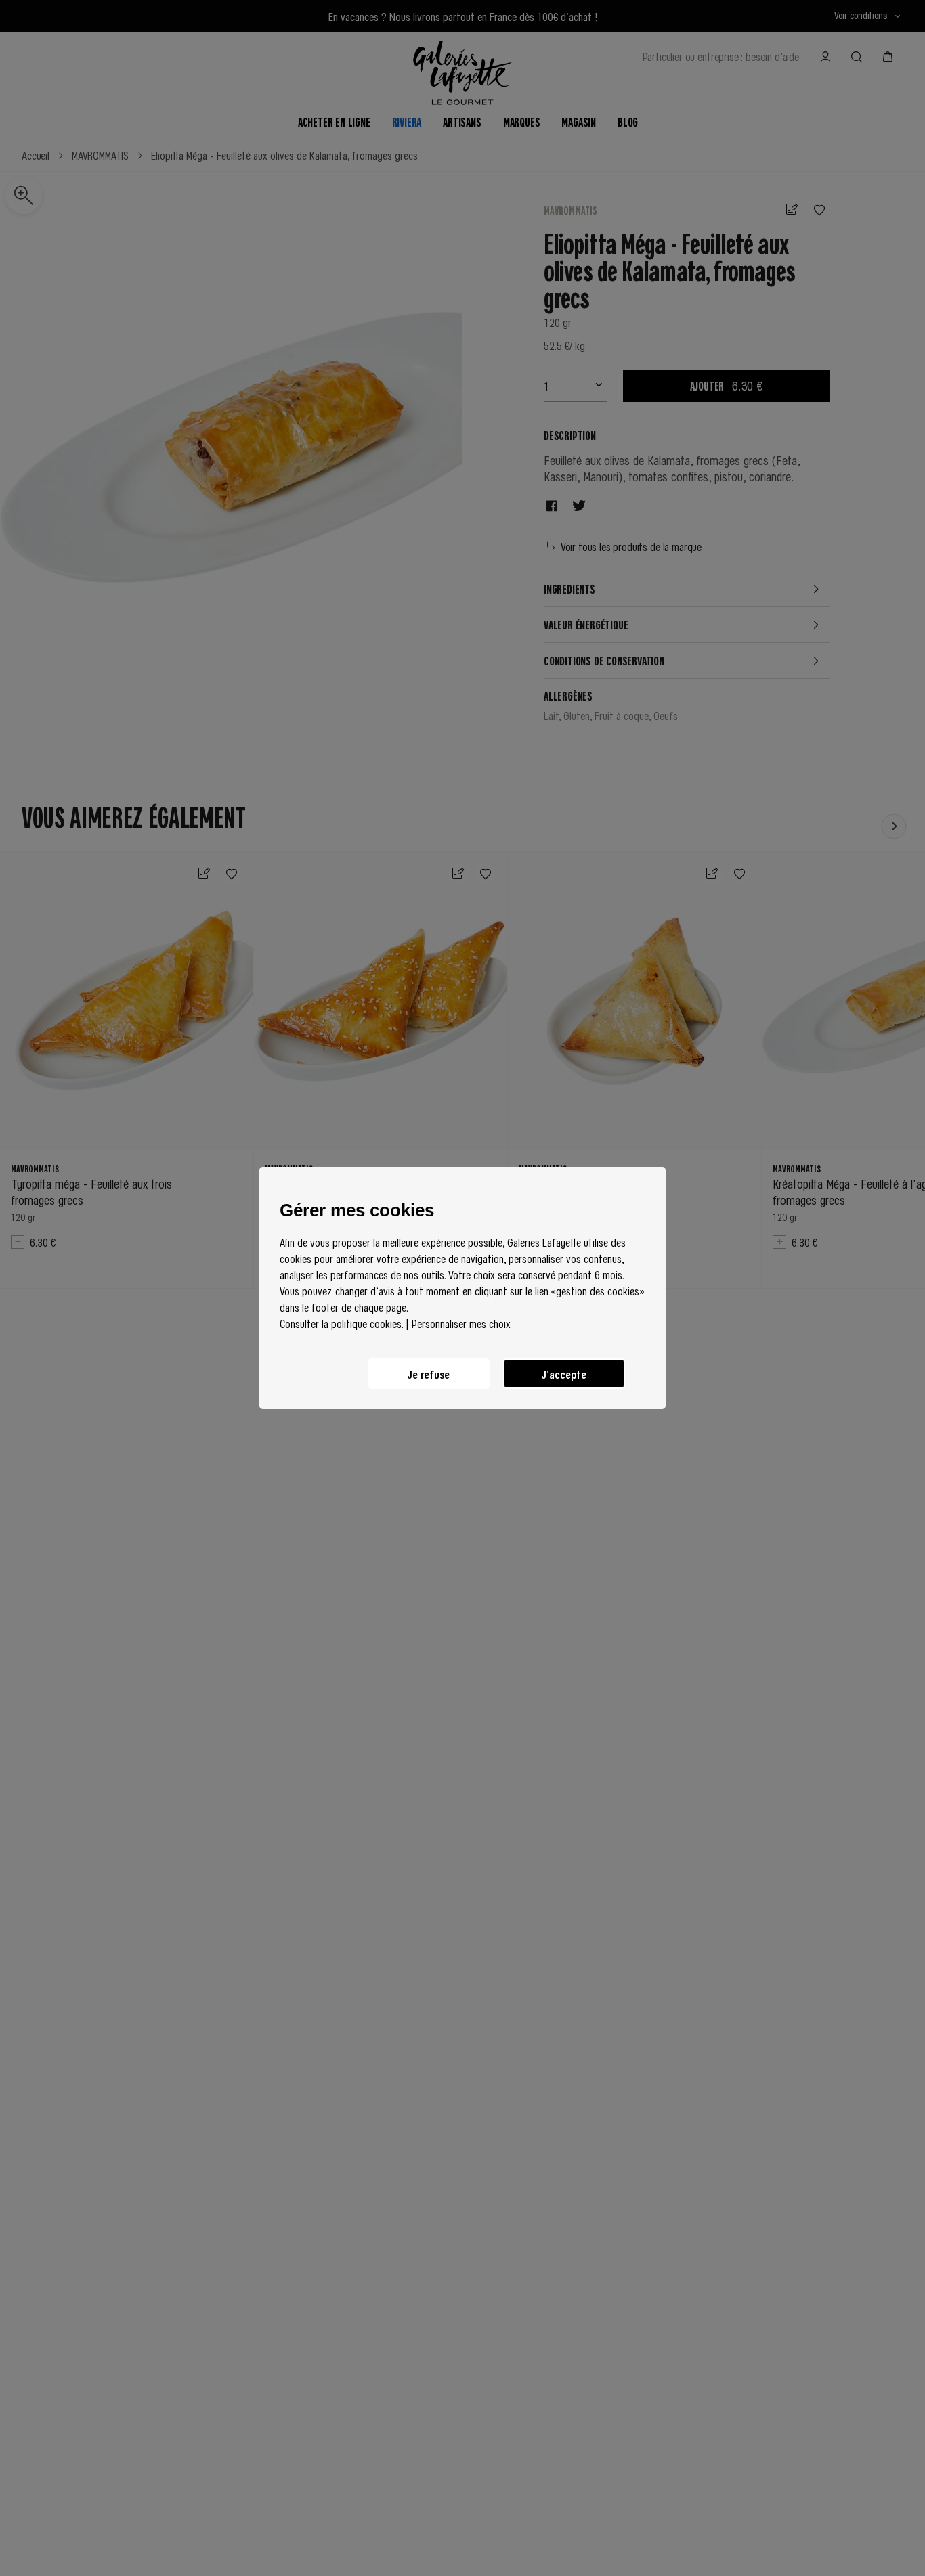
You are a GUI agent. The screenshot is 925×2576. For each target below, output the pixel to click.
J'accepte (564, 1374)
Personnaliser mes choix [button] (461, 1323)
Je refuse (429, 1374)
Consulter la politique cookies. (341, 1323)
